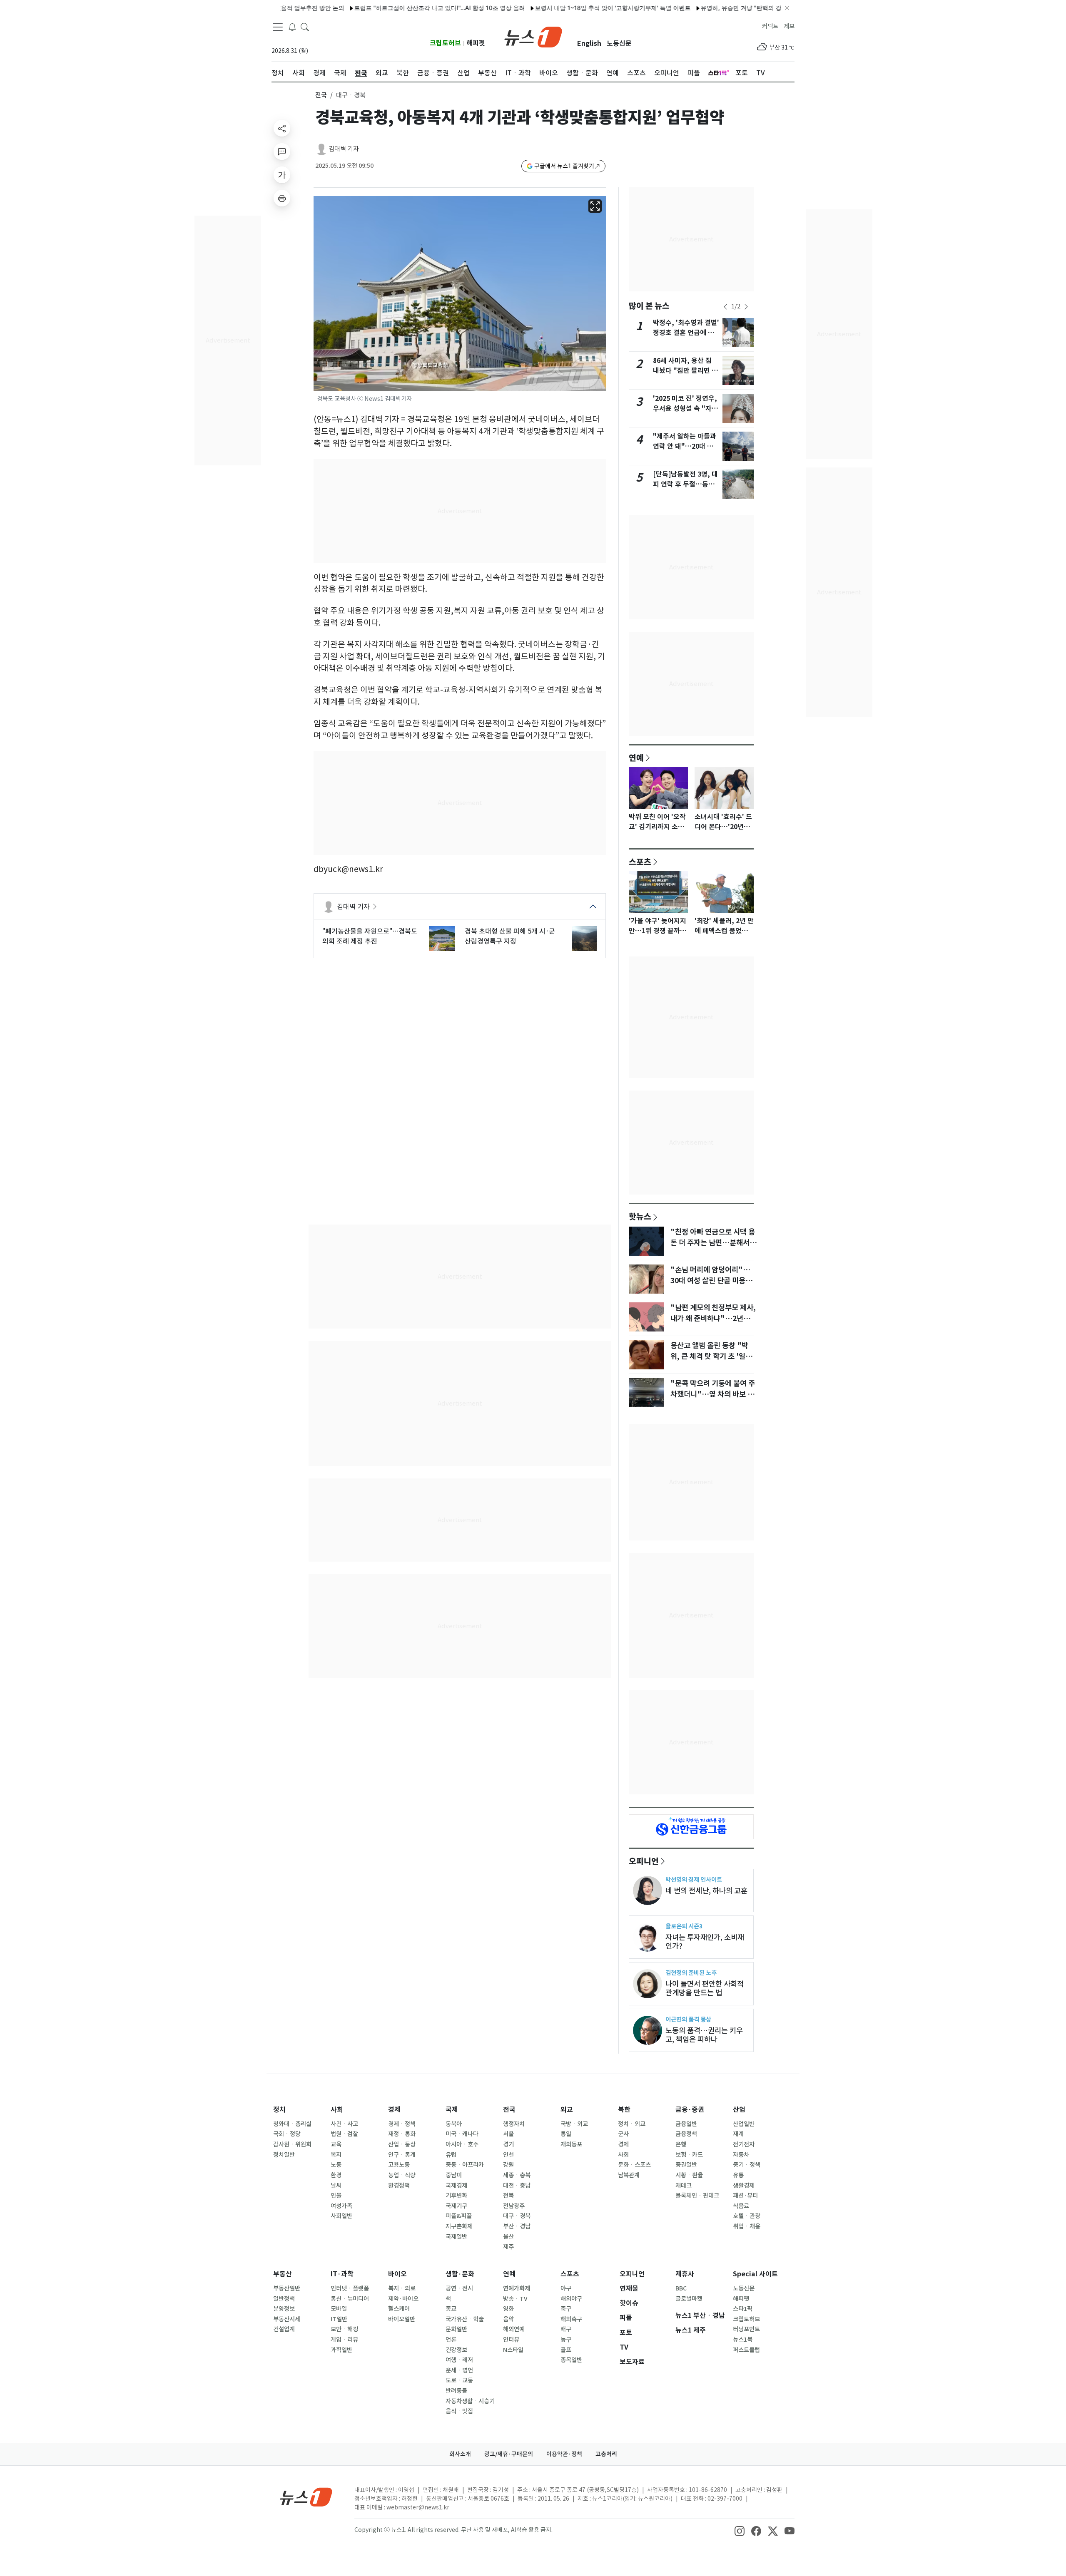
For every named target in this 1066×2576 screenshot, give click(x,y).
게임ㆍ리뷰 (344, 2340)
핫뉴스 (640, 1216)
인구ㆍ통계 (402, 2155)
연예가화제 (517, 2288)
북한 (624, 2110)
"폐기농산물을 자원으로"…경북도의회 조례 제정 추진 (370, 936)
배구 (566, 2329)
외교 (567, 2110)
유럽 (451, 2155)
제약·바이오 (403, 2299)
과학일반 (341, 2350)
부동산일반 (287, 2288)
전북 (508, 2196)
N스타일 (513, 2350)
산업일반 (744, 2124)
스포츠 (640, 862)
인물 (336, 2196)
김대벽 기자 (344, 149)
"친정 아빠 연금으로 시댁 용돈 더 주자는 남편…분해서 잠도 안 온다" (713, 1243)
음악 (508, 2319)
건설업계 (284, 2329)
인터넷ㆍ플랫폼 (350, 2288)
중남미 (454, 2175)
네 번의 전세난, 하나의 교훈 (706, 1891)
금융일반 (686, 2124)
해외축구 (571, 2319)
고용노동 (399, 2165)
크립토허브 (445, 43)
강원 (508, 2165)
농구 (566, 2340)
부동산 (283, 2274)
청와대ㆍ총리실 (292, 2124)
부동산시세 (287, 2319)
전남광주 (514, 2206)
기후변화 (456, 2196)
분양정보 (284, 2309)
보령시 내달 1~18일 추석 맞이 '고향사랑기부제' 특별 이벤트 (554, 8)
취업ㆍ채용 (747, 2226)
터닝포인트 (746, 2329)
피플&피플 (459, 2216)
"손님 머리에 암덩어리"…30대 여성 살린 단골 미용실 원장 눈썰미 (711, 1281)
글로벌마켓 (689, 2299)
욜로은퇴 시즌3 (684, 1926)
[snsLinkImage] (740, 2531)
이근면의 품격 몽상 (688, 2019)
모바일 (339, 2309)
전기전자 (744, 2144)
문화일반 (456, 2329)
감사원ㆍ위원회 (292, 2144)
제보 (789, 26)
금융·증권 (690, 2110)
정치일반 (284, 2155)
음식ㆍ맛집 (459, 2411)
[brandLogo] (533, 36)
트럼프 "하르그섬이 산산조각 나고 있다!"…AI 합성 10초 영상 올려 (381, 8)
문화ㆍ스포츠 (634, 2165)
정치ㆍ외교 (632, 2124)
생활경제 (744, 2186)
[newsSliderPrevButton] (725, 307)
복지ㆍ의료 (402, 2288)
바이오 (397, 2274)
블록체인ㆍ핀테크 (697, 2196)
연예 (636, 758)
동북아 (454, 2124)
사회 (337, 2110)
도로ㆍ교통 (459, 2380)
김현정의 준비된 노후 (691, 1973)
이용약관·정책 (564, 2454)
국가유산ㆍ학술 (465, 2319)
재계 (738, 2134)
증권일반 (686, 2165)
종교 (451, 2309)
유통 (738, 2175)
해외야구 (571, 2299)
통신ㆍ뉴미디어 (350, 2299)
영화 (508, 2309)
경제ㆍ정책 (402, 2124)
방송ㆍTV (515, 2299)
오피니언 (644, 1861)
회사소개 (460, 2454)
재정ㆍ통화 (402, 2134)
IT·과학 (342, 2274)
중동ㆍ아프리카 (465, 2165)
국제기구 (456, 2206)
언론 (451, 2340)
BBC (681, 2288)
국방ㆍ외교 (574, 2124)
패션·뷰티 (745, 2196)
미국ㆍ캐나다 (462, 2134)
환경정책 (399, 2186)
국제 (452, 2110)
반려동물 (456, 2391)
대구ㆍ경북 (517, 2216)
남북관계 (629, 2175)
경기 (508, 2144)
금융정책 (686, 2134)
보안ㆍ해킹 (344, 2329)
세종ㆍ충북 (517, 2175)
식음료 (741, 2206)
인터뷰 (511, 2340)
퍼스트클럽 (746, 2350)
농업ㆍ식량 (402, 2175)
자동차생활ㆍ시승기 (470, 2401)
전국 (321, 95)
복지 (336, 2155)
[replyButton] (282, 152)
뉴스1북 (743, 2340)
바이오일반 (402, 2319)
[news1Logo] (306, 2497)
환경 (336, 2175)
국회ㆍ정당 (287, 2134)
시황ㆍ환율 (689, 2175)
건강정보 (456, 2350)
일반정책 (284, 2299)
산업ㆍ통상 (402, 2144)
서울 (508, 2134)
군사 (623, 2134)
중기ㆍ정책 (747, 2165)
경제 (394, 2110)
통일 (566, 2134)
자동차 (741, 2155)
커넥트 (770, 26)
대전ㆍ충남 (517, 2186)
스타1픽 (743, 2309)
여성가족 (341, 2206)
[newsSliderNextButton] (746, 307)
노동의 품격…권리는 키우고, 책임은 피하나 (704, 2035)
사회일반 (341, 2216)
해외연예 (514, 2329)
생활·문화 (460, 2274)
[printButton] (282, 198)
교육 (336, 2144)
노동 (336, 2165)
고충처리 (606, 2454)
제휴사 (685, 2274)
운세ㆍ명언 (459, 2370)
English (589, 43)
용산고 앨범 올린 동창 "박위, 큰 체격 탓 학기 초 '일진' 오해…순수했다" (712, 1356)
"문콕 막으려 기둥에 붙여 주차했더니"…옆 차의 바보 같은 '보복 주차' (713, 1394)
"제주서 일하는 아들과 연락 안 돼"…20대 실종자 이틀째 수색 (685, 446)
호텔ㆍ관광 (747, 2216)
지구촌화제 (459, 2226)
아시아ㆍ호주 (462, 2144)
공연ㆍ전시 (459, 2288)
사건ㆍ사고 (344, 2124)
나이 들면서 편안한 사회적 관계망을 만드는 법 (705, 1988)
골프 (566, 2350)
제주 (508, 2247)
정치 (279, 2110)
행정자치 (514, 2124)
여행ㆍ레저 (459, 2360)
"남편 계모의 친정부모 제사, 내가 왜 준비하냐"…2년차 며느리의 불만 (713, 1319)
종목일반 (571, 2360)
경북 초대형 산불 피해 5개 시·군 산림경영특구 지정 (510, 936)
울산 (508, 2237)
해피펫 (476, 43)
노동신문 (619, 43)
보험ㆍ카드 (689, 2155)
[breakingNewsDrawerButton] (292, 27)
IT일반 (339, 2319)
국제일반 (456, 2237)
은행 (681, 2144)
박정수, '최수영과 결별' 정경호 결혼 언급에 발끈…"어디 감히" (686, 333)
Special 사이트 (755, 2274)
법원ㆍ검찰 (344, 2134)
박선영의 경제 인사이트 (694, 1879)
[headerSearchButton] (305, 27)
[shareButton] (282, 128)
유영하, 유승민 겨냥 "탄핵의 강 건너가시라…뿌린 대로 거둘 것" (724, 8)
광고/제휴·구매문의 (509, 2454)
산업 (739, 2110)
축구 (566, 2309)
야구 (566, 2288)
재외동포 (571, 2144)
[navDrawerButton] (278, 27)
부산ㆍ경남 (517, 2226)
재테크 (684, 2186)
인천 (508, 2155)
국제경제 (456, 2186)
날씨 (336, 2186)
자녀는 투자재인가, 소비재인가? (705, 1942)
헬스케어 (399, 2309)
